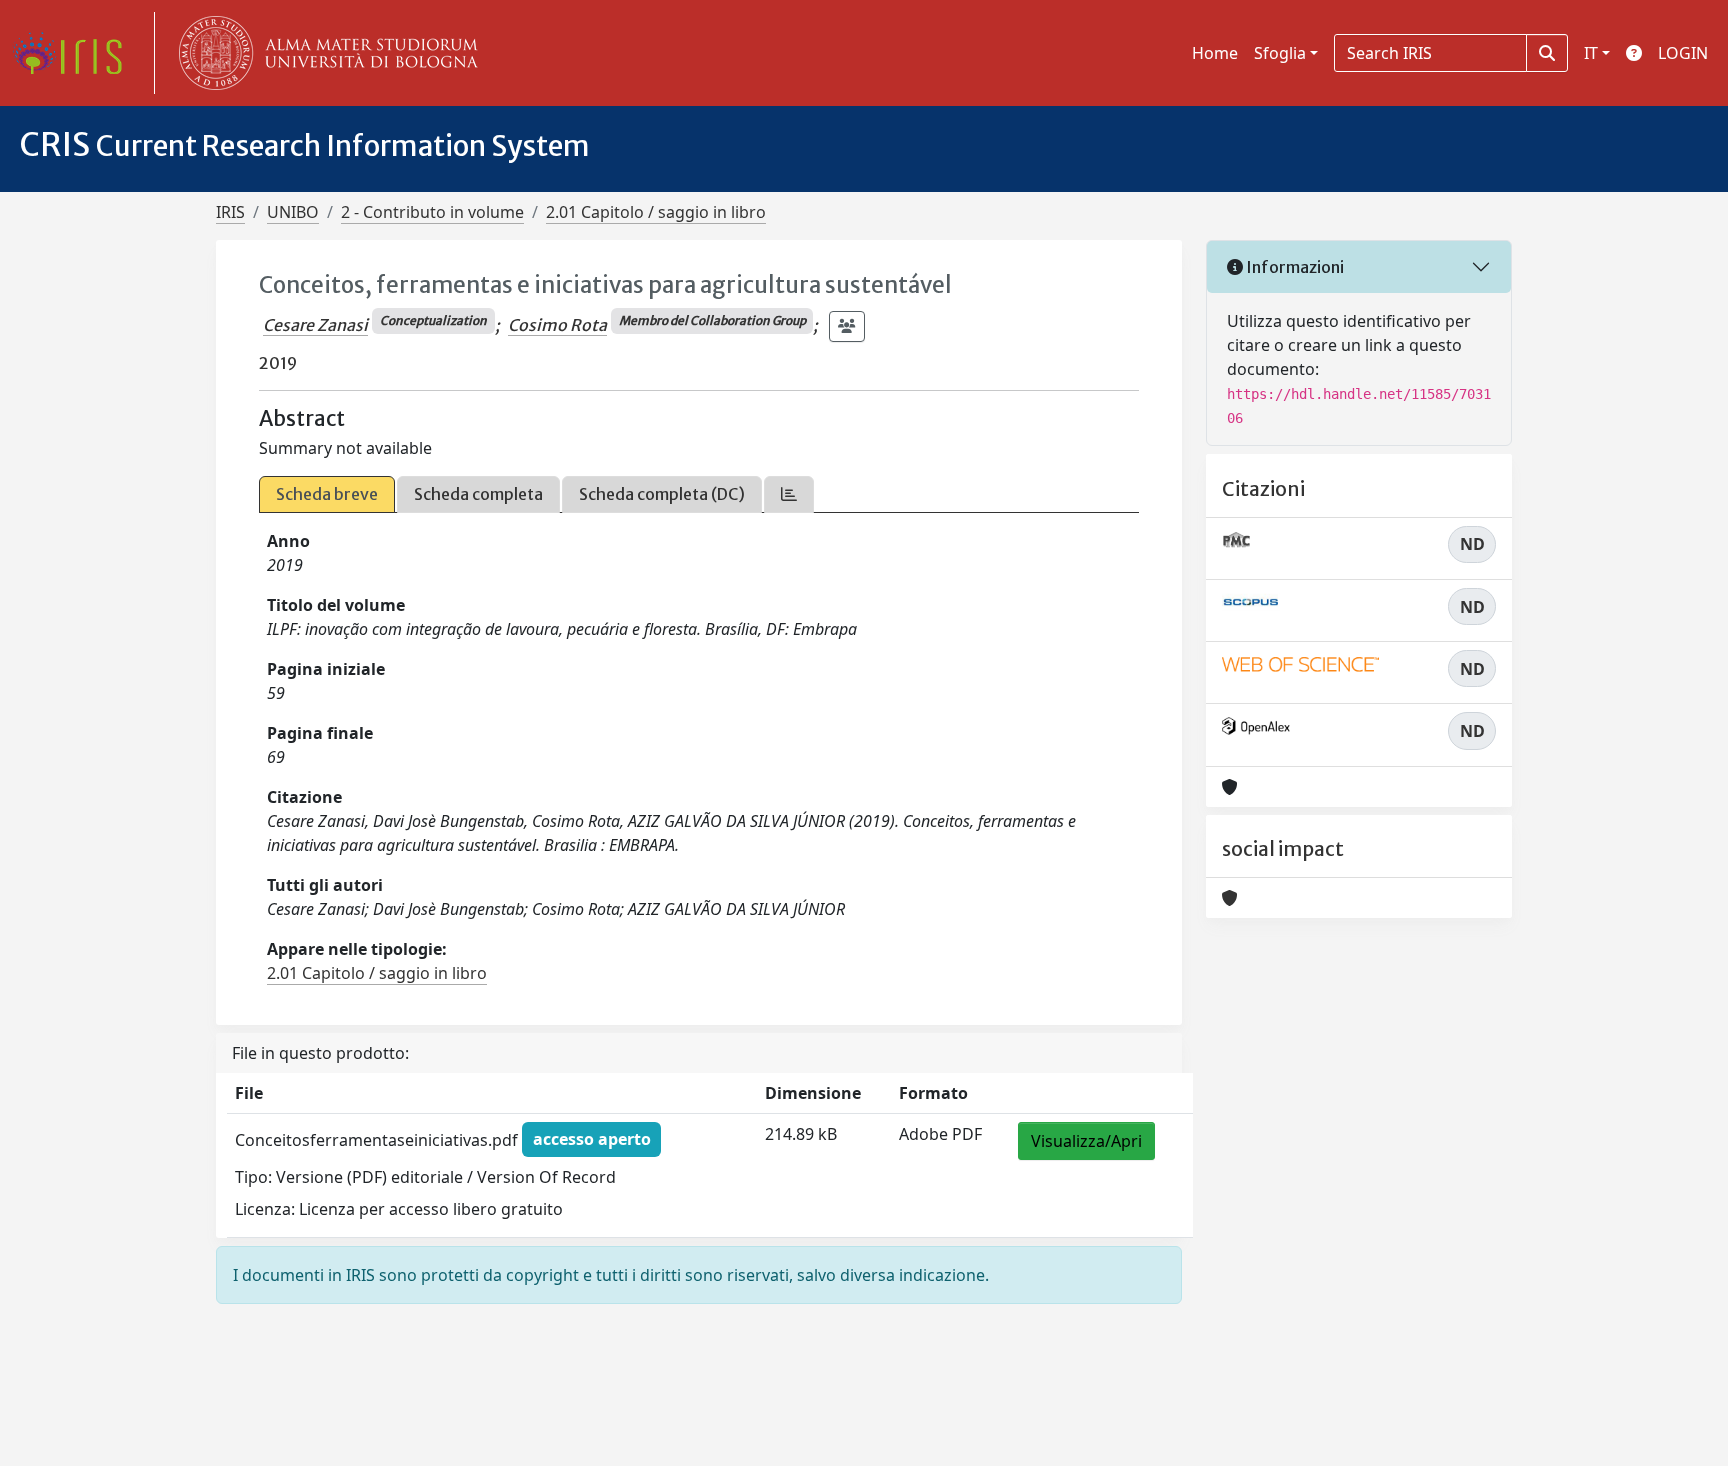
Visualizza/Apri (1086, 1141)
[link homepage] (75, 53)
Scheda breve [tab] (327, 494)
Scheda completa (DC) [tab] (662, 494)
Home (1215, 53)
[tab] (789, 494)
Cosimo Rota (557, 325)
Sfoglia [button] (1280, 53)
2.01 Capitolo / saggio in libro (656, 212)
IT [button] (1591, 53)
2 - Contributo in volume (432, 212)
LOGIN (1683, 53)
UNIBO (293, 212)
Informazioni (1293, 267)
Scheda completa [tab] (478, 494)
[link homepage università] (324, 53)
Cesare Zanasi (315, 325)
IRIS (230, 212)
